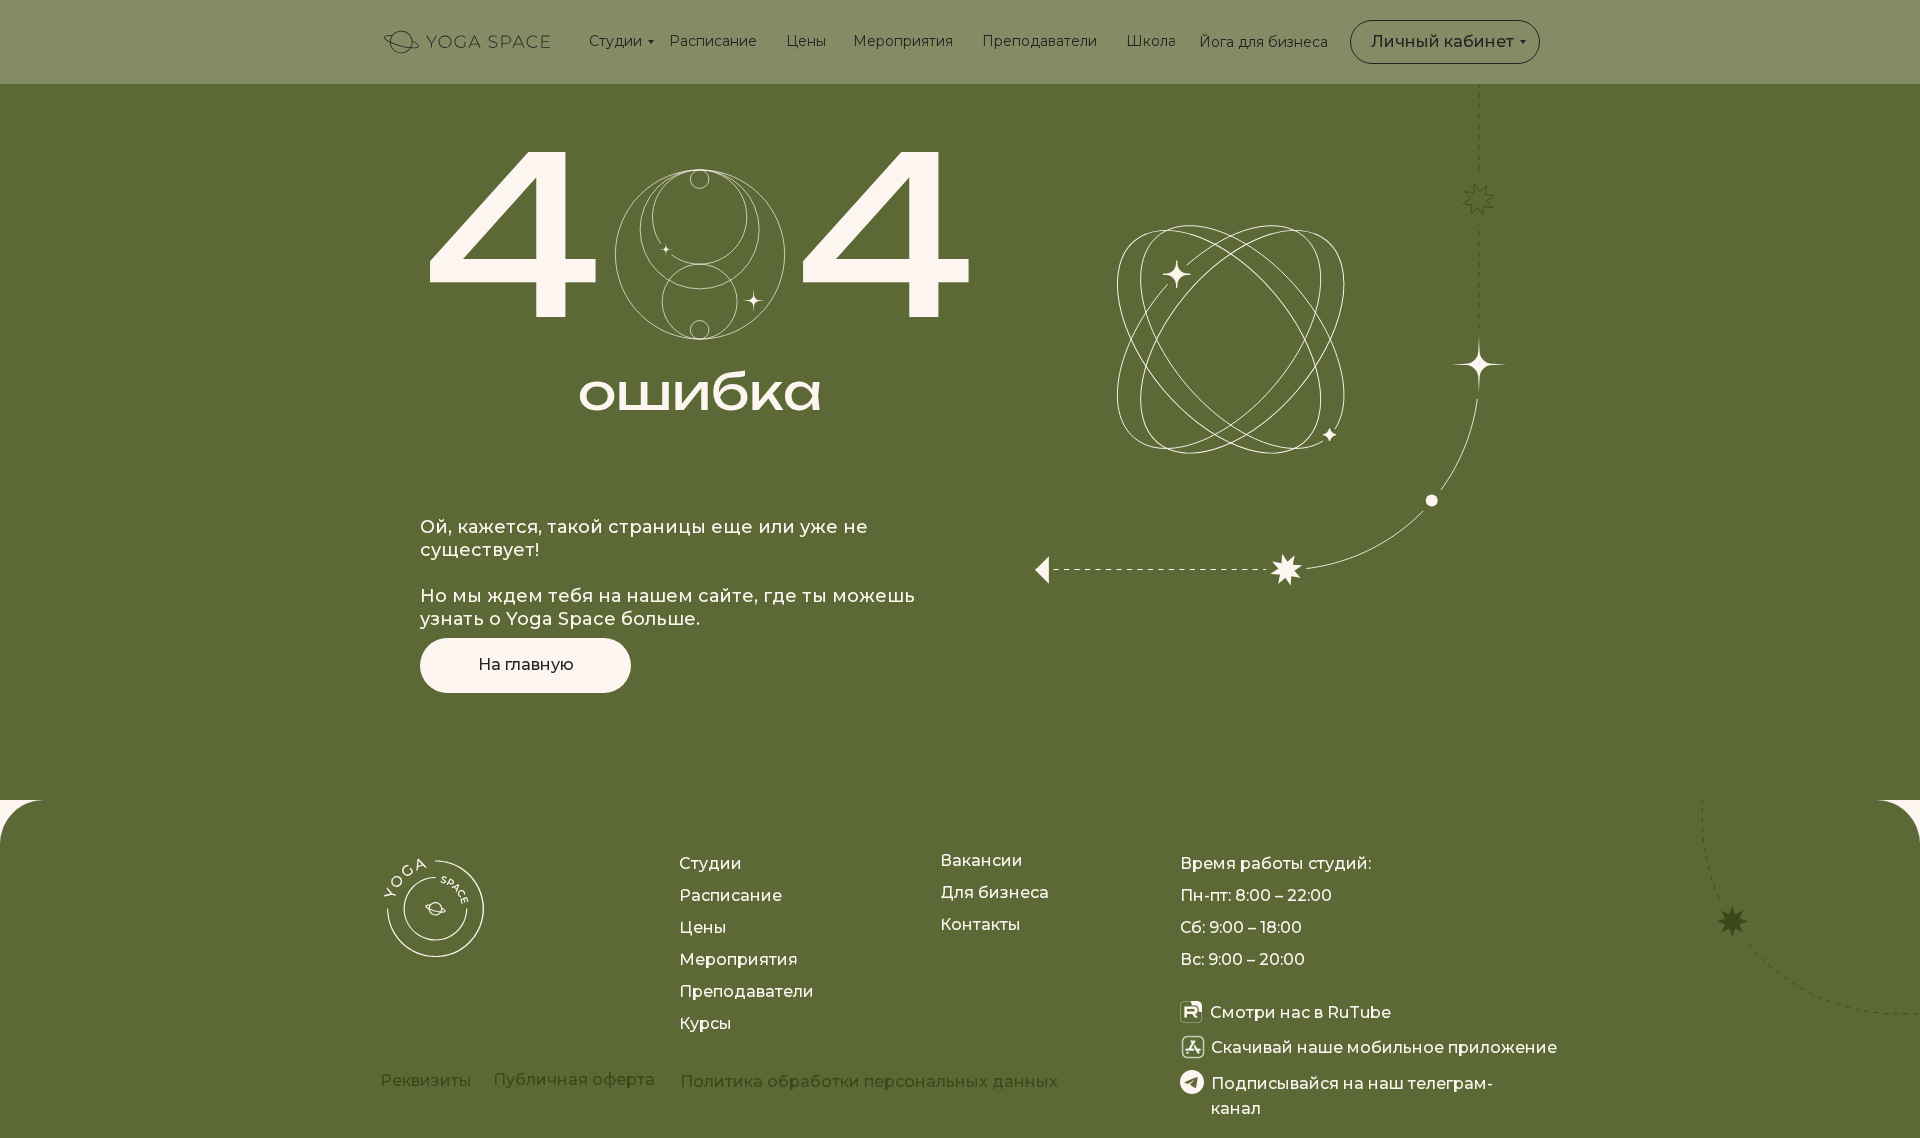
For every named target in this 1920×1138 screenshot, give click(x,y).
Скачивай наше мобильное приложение (1384, 1047)
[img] (467, 42)
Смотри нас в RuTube (1300, 1012)
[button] (426, 1081)
